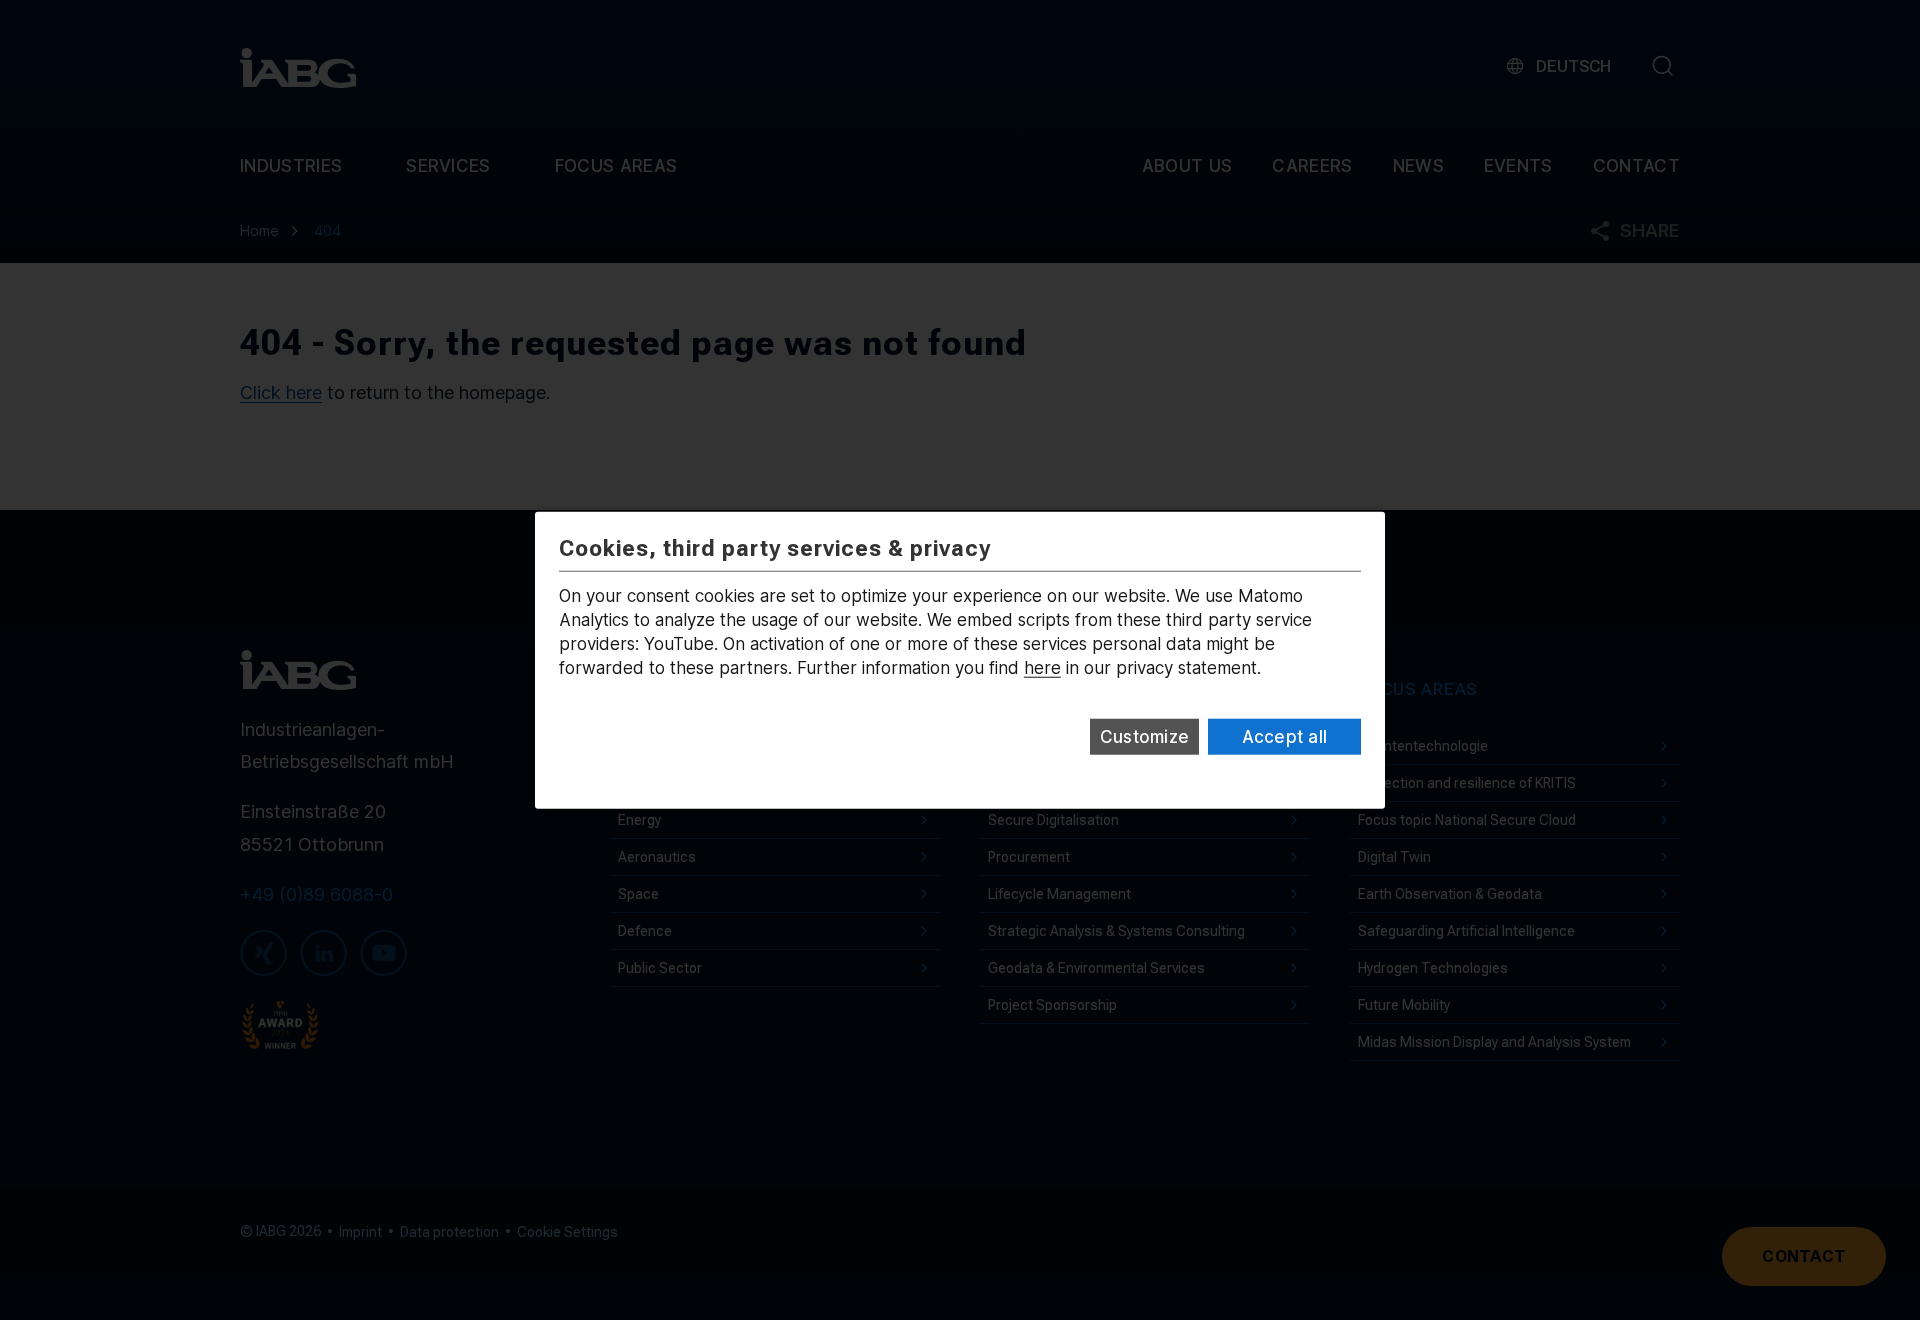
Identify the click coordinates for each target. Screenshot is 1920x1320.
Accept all (1285, 737)
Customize (1144, 737)
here (1042, 668)
